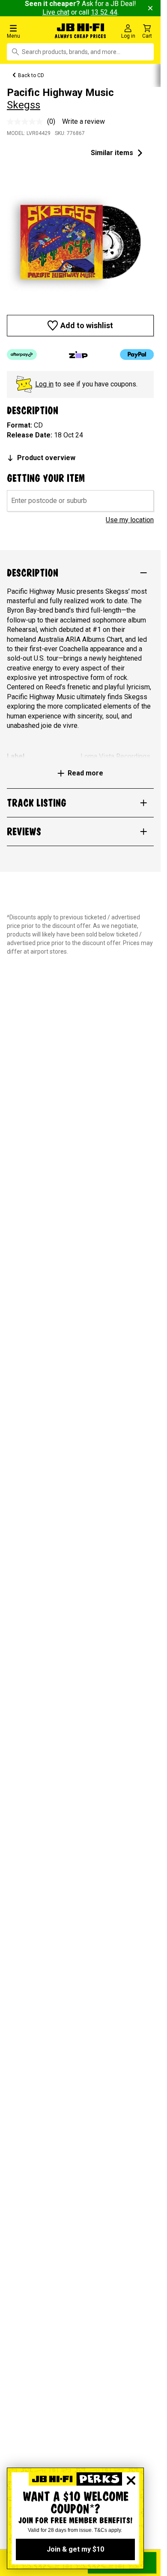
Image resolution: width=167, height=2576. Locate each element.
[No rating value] (27, 122)
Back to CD (31, 75)
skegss (24, 105)
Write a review (83, 121)
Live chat (56, 12)
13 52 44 (104, 12)
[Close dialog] (131, 2480)
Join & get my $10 (75, 2549)
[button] (28, 31)
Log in (44, 384)
